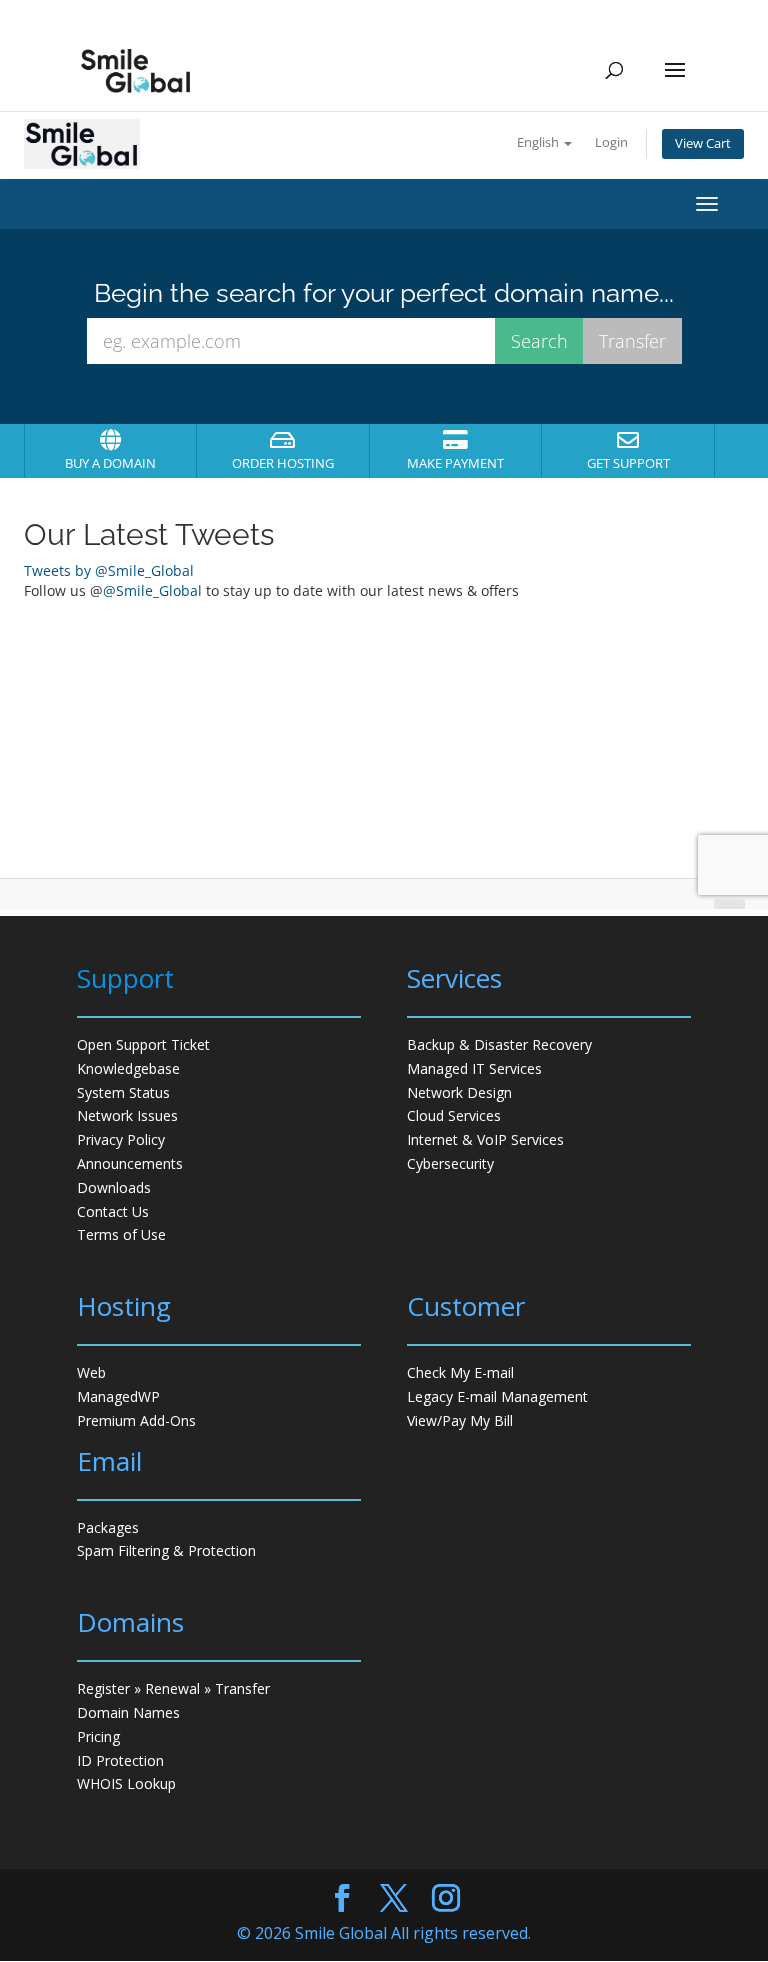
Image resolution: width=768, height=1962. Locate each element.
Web (91, 1372)
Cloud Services (454, 1115)
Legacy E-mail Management (497, 1396)
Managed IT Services (474, 1068)
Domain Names (128, 1712)
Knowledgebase (128, 1068)
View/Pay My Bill (460, 1420)
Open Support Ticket (143, 1044)
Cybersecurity (450, 1163)
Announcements (130, 1163)
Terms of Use (121, 1234)
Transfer (242, 1688)
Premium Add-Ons (136, 1420)
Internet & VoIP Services (485, 1139)
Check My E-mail (460, 1372)
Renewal (172, 1688)
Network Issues (127, 1115)
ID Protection (120, 1760)
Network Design (459, 1092)
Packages (108, 1527)
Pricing (98, 1736)
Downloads (114, 1187)
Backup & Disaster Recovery (499, 1044)
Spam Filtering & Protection (166, 1550)
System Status (123, 1092)
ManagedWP (118, 1396)
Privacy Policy (121, 1139)
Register (103, 1688)
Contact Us (113, 1211)
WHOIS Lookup (126, 1783)
